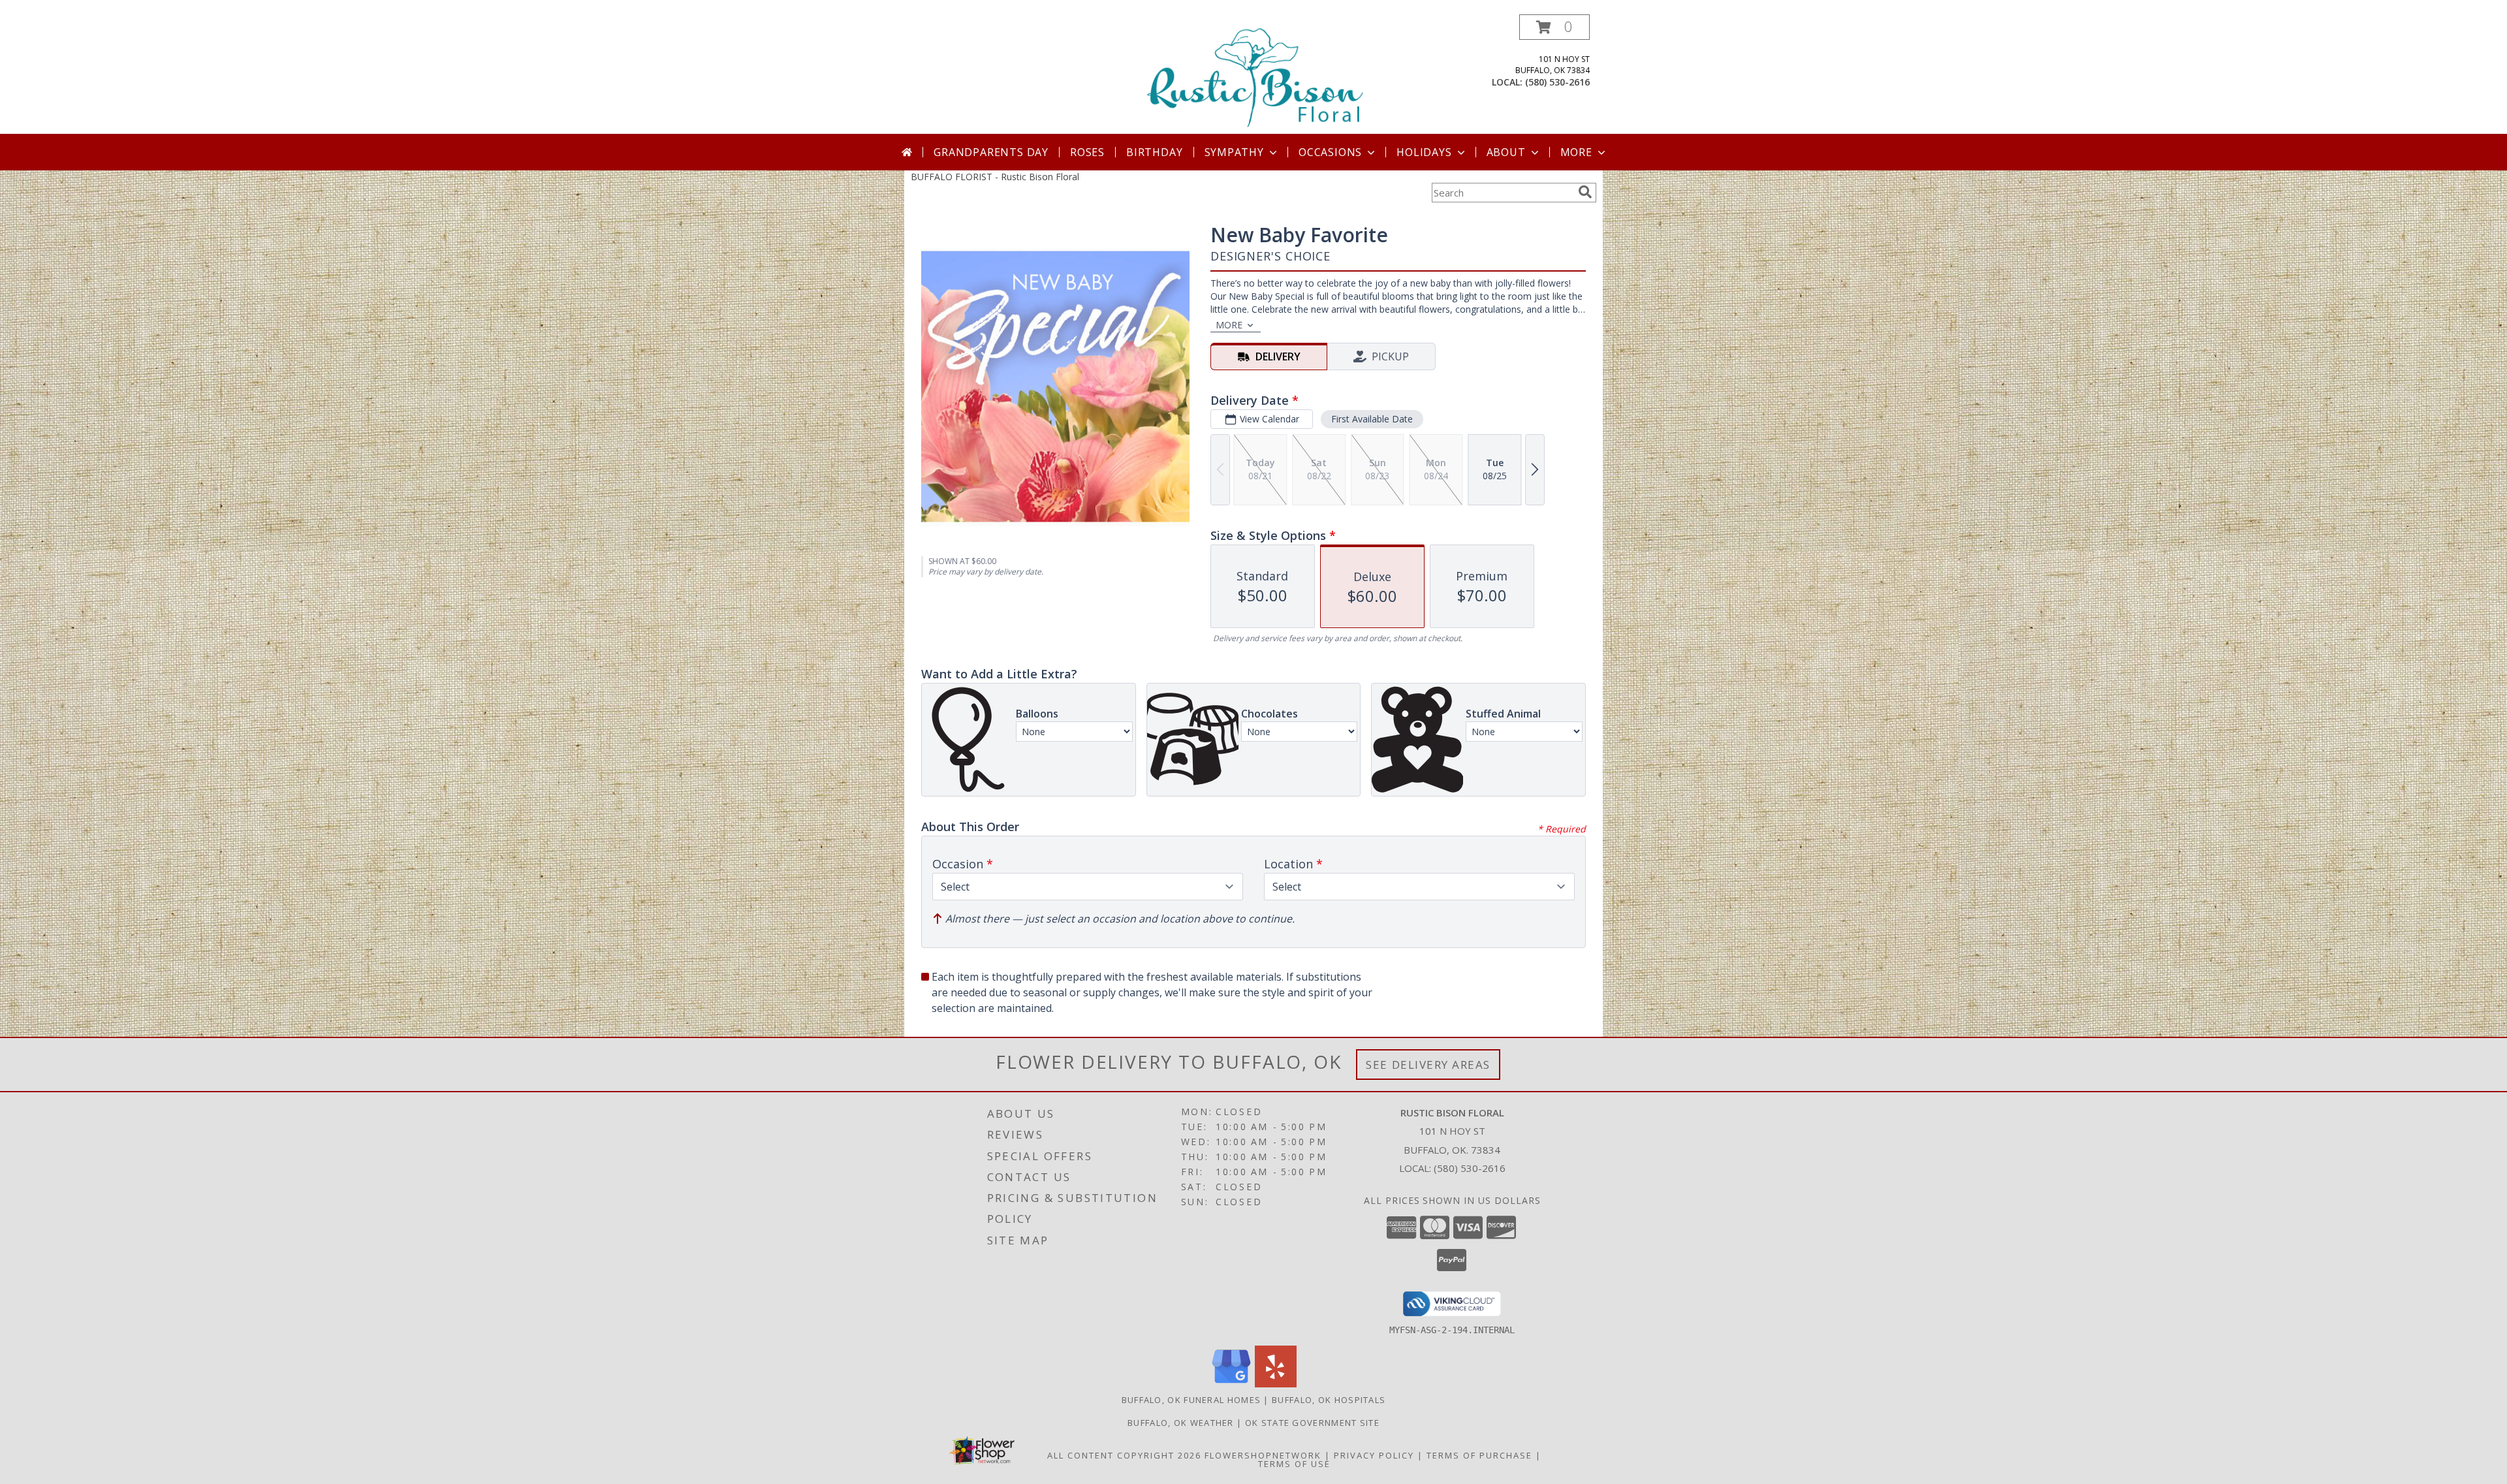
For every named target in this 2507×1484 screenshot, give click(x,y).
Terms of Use (1294, 1464)
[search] (1585, 192)
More (1576, 152)
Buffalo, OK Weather (1181, 1423)
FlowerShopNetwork (1263, 1455)
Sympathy (1234, 152)
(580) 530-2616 (1557, 82)
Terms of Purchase (1479, 1455)
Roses (1087, 152)
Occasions (1330, 152)
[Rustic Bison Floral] (1255, 74)
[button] (1554, 27)
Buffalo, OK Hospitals (1329, 1400)
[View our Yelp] (1276, 1384)
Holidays (1424, 152)
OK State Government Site (1312, 1423)
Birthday (1154, 152)
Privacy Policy (1374, 1455)
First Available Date (1372, 419)
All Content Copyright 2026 (1124, 1455)
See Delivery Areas (1428, 1065)
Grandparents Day (991, 152)
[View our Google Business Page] (1231, 1384)
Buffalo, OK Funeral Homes (1191, 1400)
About (1506, 152)
